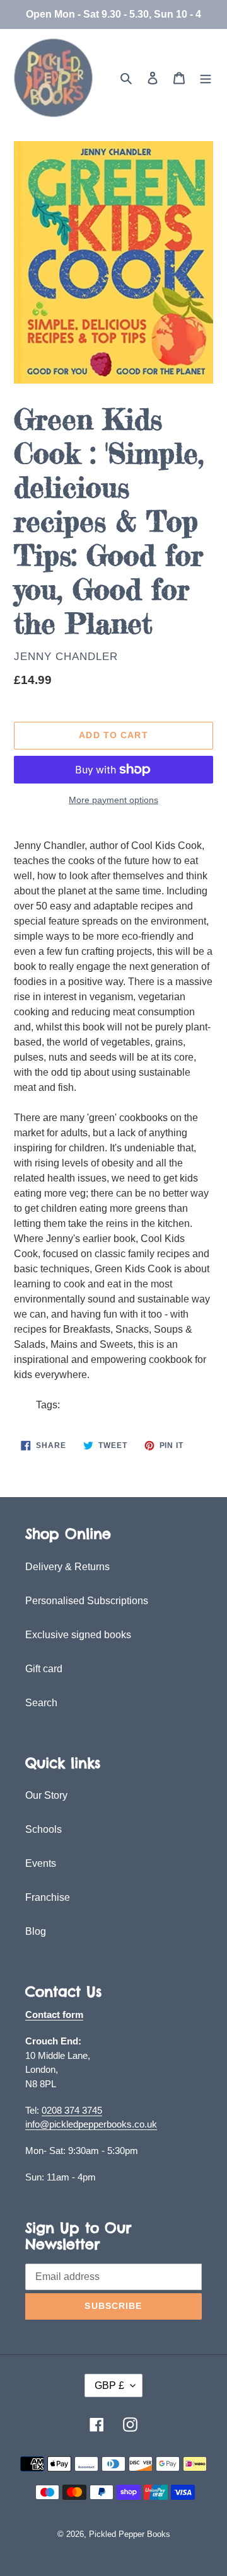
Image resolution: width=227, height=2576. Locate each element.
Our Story (46, 1795)
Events (41, 1863)
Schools (44, 1829)
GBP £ (109, 2385)
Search (41, 1703)
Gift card (44, 1669)
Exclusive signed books (78, 1635)
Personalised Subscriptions (87, 1601)
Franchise (48, 1897)
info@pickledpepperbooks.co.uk (91, 2124)
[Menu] (206, 78)
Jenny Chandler (66, 657)
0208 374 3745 (72, 2110)
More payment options (113, 800)
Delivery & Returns (67, 1567)
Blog (36, 1931)
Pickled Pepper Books (130, 2534)
